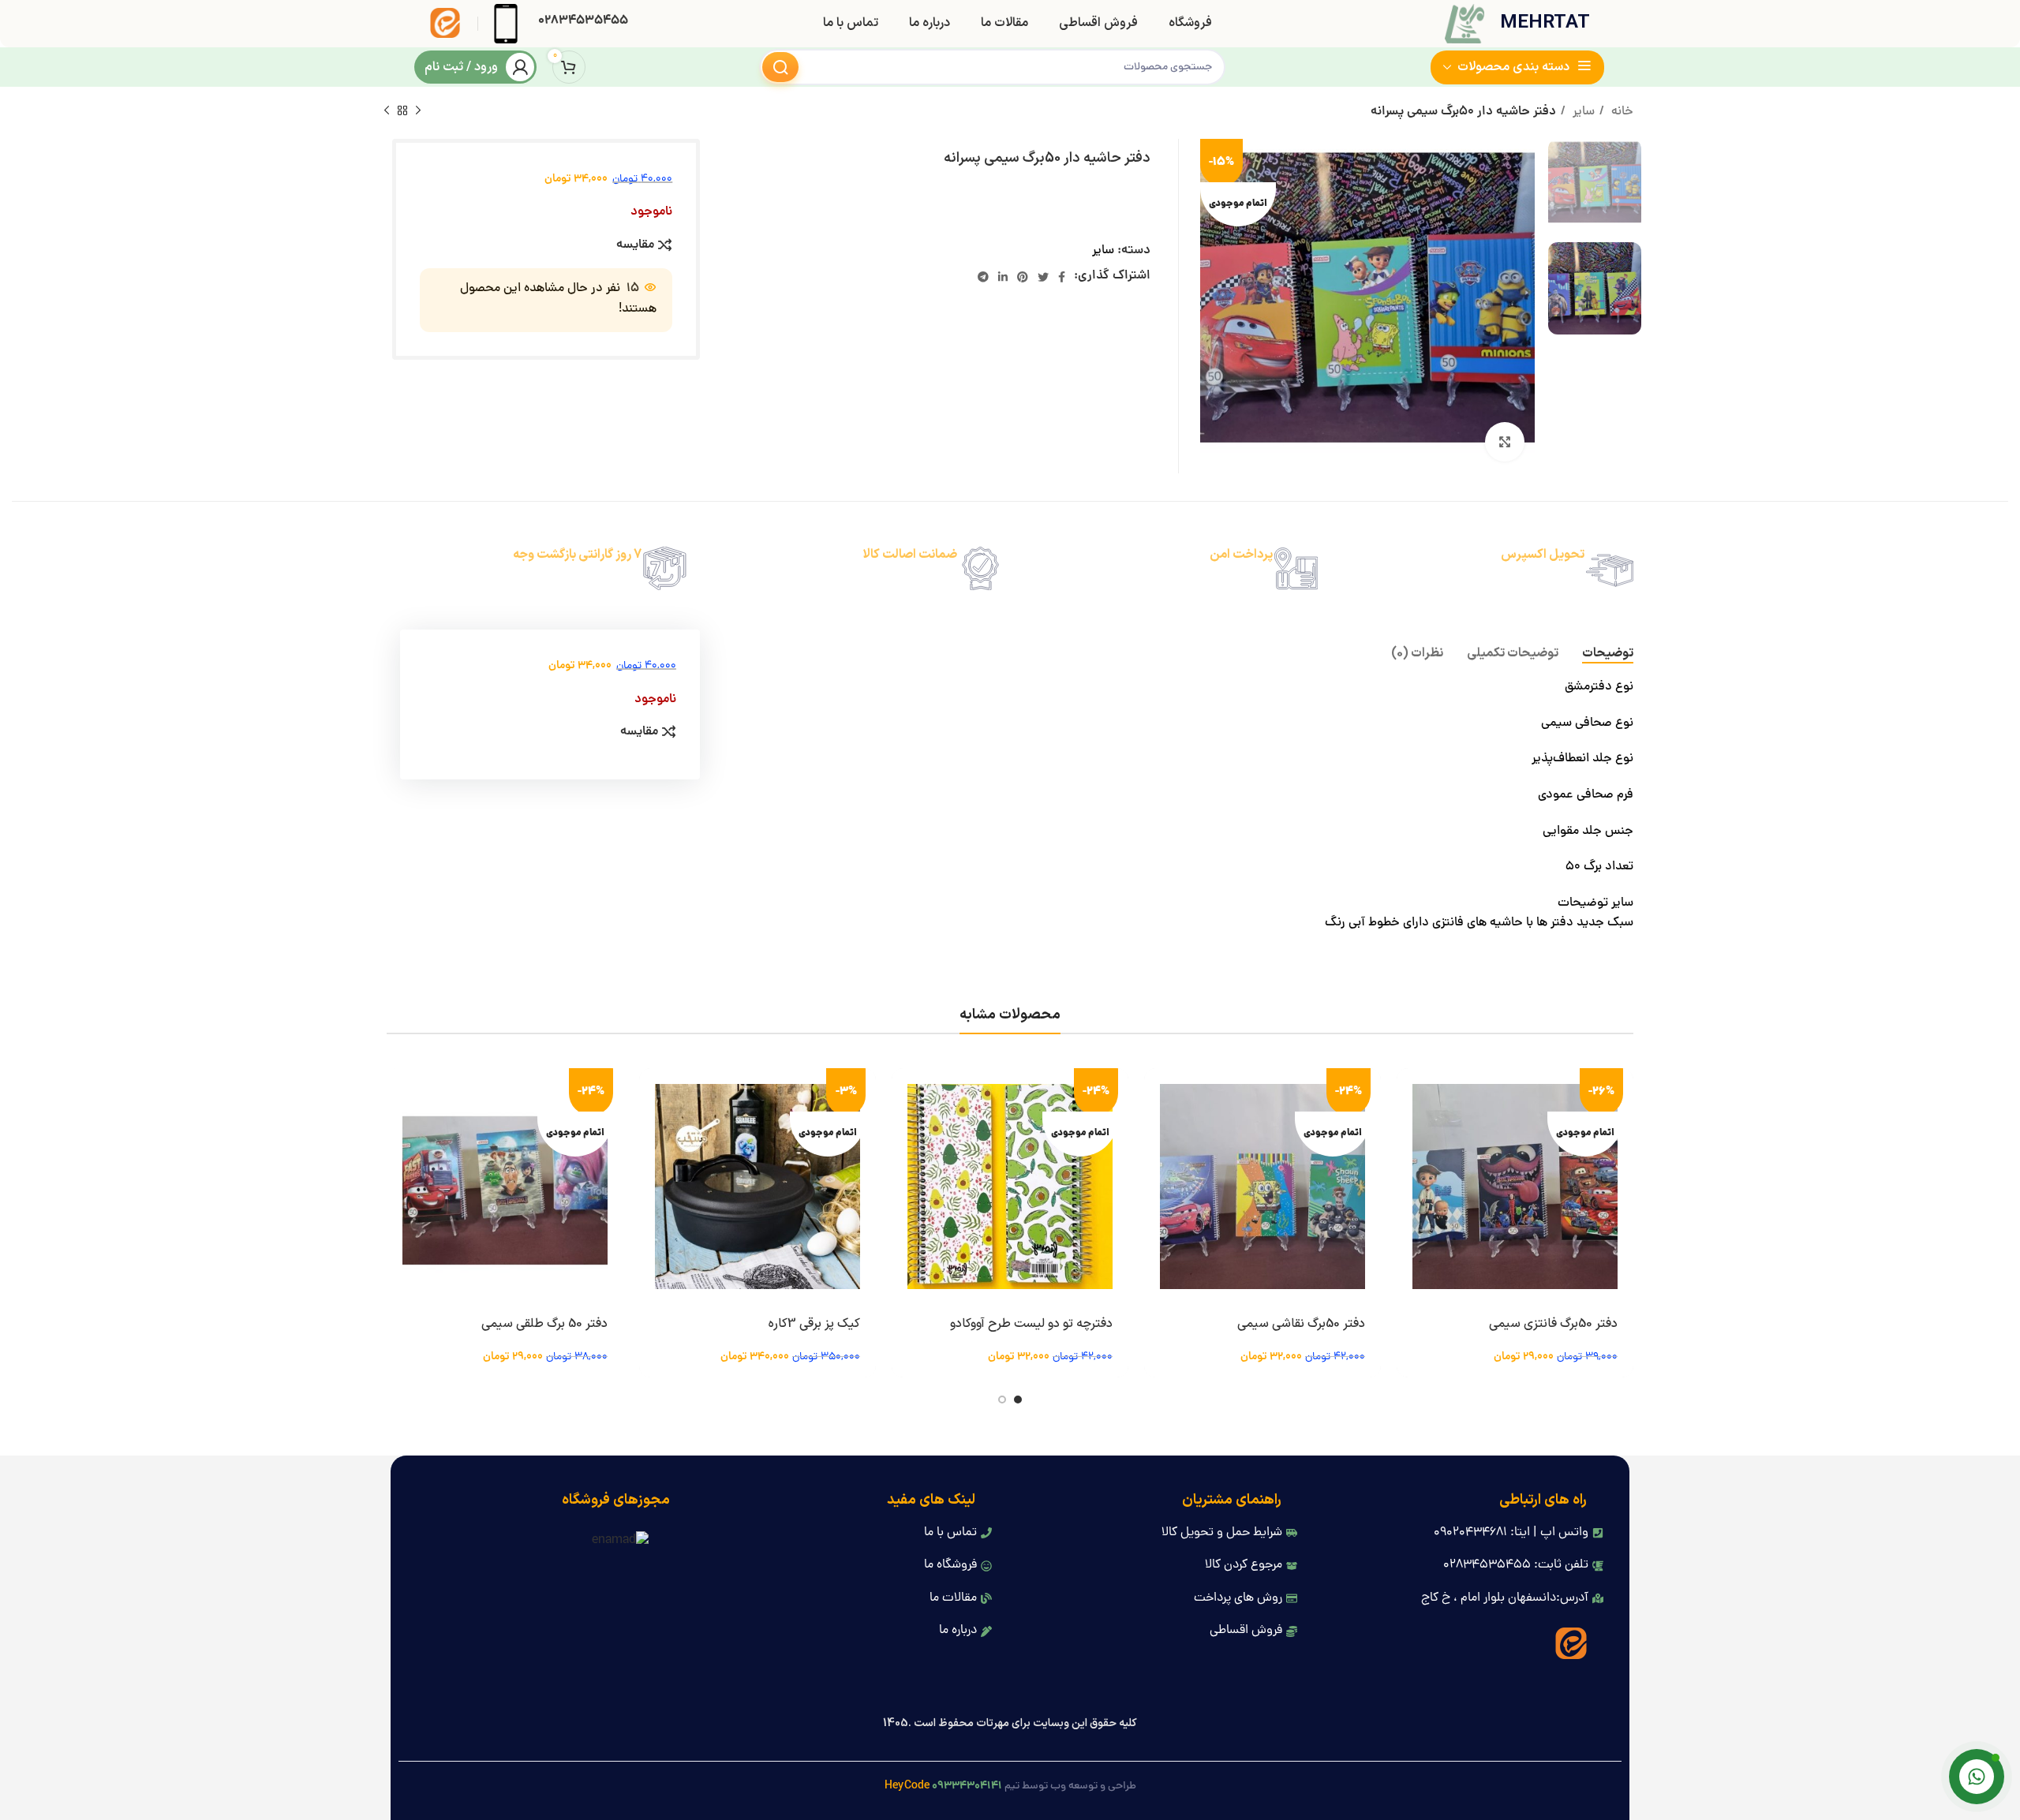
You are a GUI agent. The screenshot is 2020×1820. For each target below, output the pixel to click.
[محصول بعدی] (387, 111)
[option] (1595, 185)
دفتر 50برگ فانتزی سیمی (1553, 1324)
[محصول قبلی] (418, 111)
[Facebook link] (1062, 277)
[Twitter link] (1043, 277)
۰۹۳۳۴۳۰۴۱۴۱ (967, 1786)
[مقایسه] (1408, 1165)
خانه (1621, 112)
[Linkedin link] (1003, 277)
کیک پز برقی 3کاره (814, 1324)
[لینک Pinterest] (1023, 277)
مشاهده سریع (1408, 1129)
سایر (1582, 112)
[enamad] (620, 1542)
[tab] (1608, 654)
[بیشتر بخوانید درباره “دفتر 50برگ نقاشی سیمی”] (1156, 1094)
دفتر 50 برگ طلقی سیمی (544, 1324)
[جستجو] (780, 67)
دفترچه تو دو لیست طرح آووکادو (1031, 1324)
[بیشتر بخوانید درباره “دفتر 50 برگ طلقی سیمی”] (398, 1094)
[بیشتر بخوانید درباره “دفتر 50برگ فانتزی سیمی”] (1408, 1094)
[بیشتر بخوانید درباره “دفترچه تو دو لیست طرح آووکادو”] (903, 1094)
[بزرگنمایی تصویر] (1505, 442)
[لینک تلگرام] (983, 277)
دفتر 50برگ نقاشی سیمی (1301, 1324)
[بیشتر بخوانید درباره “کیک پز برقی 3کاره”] (651, 1094)
